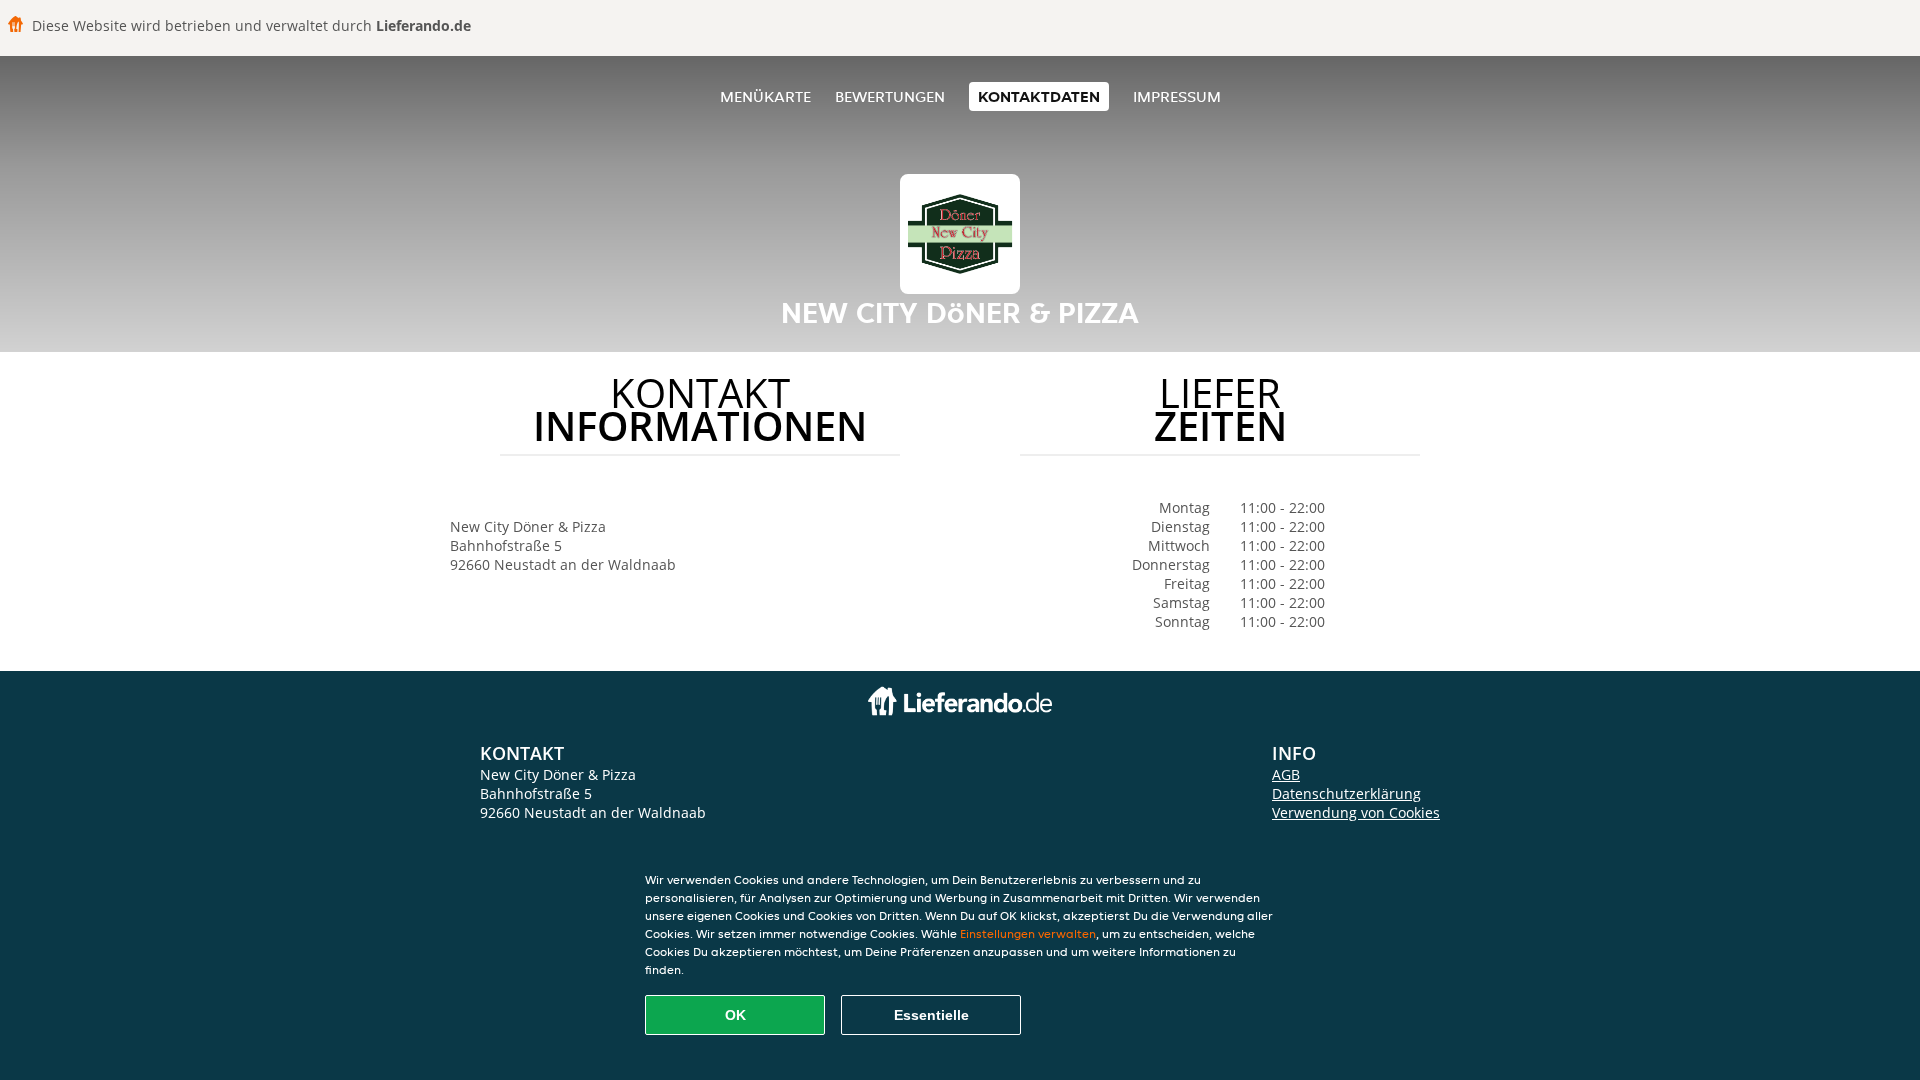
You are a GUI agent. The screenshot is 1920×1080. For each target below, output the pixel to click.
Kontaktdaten (1039, 96)
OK (735, 1015)
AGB (1286, 774)
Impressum (1177, 96)
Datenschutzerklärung (1346, 793)
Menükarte (765, 96)
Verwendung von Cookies (1356, 812)
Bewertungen (890, 96)
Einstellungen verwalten (1028, 933)
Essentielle (931, 1015)
